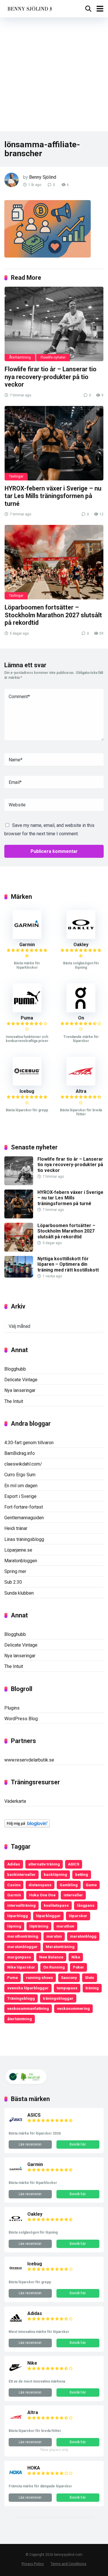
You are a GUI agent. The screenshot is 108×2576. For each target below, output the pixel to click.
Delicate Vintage (21, 1380)
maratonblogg (83, 1936)
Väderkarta (15, 1801)
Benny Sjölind (43, 177)
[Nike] (16, 2373)
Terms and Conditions (69, 2564)
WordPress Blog (21, 1719)
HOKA (34, 2468)
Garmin (27, 945)
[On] (81, 1011)
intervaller (73, 1895)
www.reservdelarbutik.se (29, 1760)
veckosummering (73, 2008)
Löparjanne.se (18, 1550)
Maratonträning (60, 1947)
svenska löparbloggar (28, 1988)
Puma (27, 1018)
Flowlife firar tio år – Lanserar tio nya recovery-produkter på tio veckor (51, 377)
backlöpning (55, 1874)
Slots (90, 1977)
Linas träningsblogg (24, 1539)
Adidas (14, 1864)
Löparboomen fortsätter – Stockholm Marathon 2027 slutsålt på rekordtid (53, 615)
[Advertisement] (54, 74)
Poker (78, 1967)
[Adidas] (16, 2324)
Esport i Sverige (20, 1496)
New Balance (51, 1957)
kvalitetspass (56, 1905)
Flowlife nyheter (53, 357)
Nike (76, 1957)
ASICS (74, 1864)
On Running (54, 1967)
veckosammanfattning (28, 2008)
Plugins (12, 1708)
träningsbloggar (58, 1998)
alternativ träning (44, 1864)
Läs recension (30, 2144)
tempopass (67, 1988)
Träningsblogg (21, 1998)
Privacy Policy (33, 2564)
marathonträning (23, 1936)
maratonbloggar (22, 1947)
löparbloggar (48, 1916)
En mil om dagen (21, 1486)
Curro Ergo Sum (20, 1475)
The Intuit (14, 1401)
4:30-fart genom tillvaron (29, 1443)
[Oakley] (81, 937)
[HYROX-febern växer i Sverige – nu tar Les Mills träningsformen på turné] (54, 443)
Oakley (81, 945)
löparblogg (18, 1916)
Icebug (27, 1091)
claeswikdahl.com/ (23, 1464)
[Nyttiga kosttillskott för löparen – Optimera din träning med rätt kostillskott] (19, 1276)
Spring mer (15, 1571)
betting (82, 1874)
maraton (54, 1936)
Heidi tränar (16, 1528)
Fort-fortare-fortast (24, 1507)
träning (92, 1988)
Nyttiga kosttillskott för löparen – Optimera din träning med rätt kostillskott (68, 1264)
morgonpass (19, 1957)
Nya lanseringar (20, 1390)
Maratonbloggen (21, 1561)
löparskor (78, 1916)
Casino (14, 1885)
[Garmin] (27, 937)
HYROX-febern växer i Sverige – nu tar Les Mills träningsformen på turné (53, 496)
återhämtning (20, 2019)
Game (91, 1885)
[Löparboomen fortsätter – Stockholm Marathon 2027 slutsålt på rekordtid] (54, 562)
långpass (86, 1905)
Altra (81, 1091)
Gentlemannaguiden (24, 1518)
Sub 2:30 (13, 1582)
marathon (65, 1926)
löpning (14, 1926)
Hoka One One (42, 1895)
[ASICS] (16, 2125)
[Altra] (81, 1084)
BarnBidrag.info (20, 1453)
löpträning (39, 1926)
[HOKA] (16, 2478)
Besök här (78, 2144)
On (81, 1018)
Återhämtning (20, 357)
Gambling (69, 1885)
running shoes (39, 1977)
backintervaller (21, 1874)
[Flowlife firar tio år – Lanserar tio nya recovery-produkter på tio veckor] (54, 324)
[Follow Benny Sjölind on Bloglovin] (27, 1826)
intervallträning (21, 1905)
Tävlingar (16, 476)
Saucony (69, 1977)
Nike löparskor (21, 1967)
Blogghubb (15, 1369)
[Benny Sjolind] (29, 8)
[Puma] (27, 1011)
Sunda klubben (19, 1593)
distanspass (40, 1885)
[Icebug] (27, 1084)
